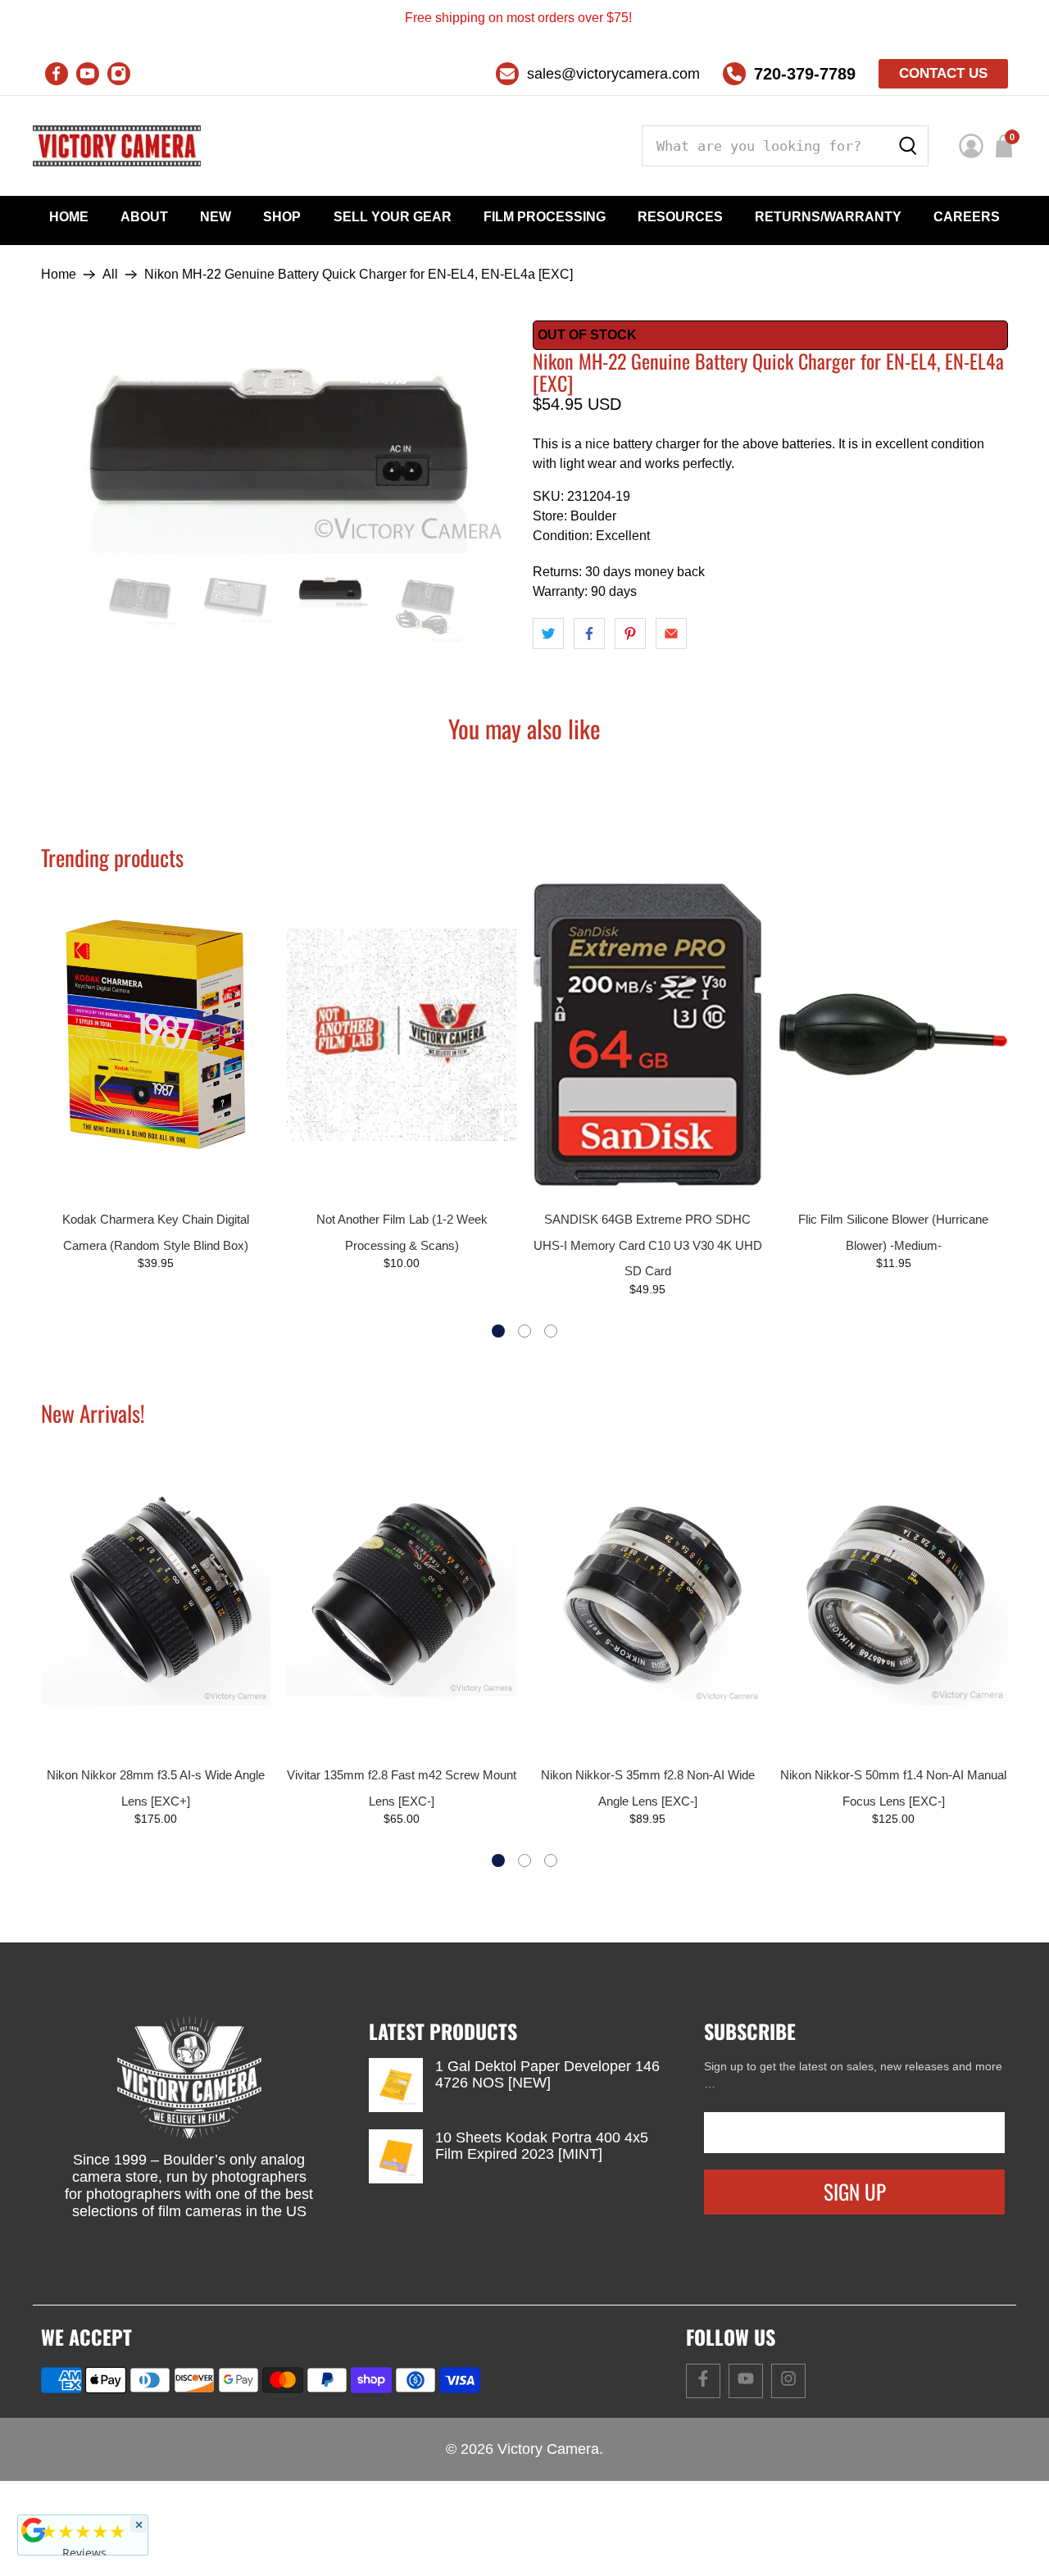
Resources (680, 217)
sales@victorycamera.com (613, 74)
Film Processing (545, 217)
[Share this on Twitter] (548, 634)
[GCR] (34, 2530)
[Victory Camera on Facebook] (57, 74)
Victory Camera (548, 2449)
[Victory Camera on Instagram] (119, 74)
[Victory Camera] (117, 146)
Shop (282, 217)
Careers (967, 217)
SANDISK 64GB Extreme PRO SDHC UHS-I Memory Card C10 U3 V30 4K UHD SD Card (648, 1245)
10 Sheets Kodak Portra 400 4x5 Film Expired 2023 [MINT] (542, 2146)
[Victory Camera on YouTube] (88, 74)
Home (69, 217)
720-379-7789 (805, 74)
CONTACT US (943, 73)
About (144, 217)
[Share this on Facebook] (589, 634)
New (216, 217)
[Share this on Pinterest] (630, 634)
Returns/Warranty (828, 217)
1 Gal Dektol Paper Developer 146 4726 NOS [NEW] (547, 2074)
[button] (498, 1331)
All (110, 275)
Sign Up (855, 2191)
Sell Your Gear (393, 217)
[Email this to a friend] (671, 634)
